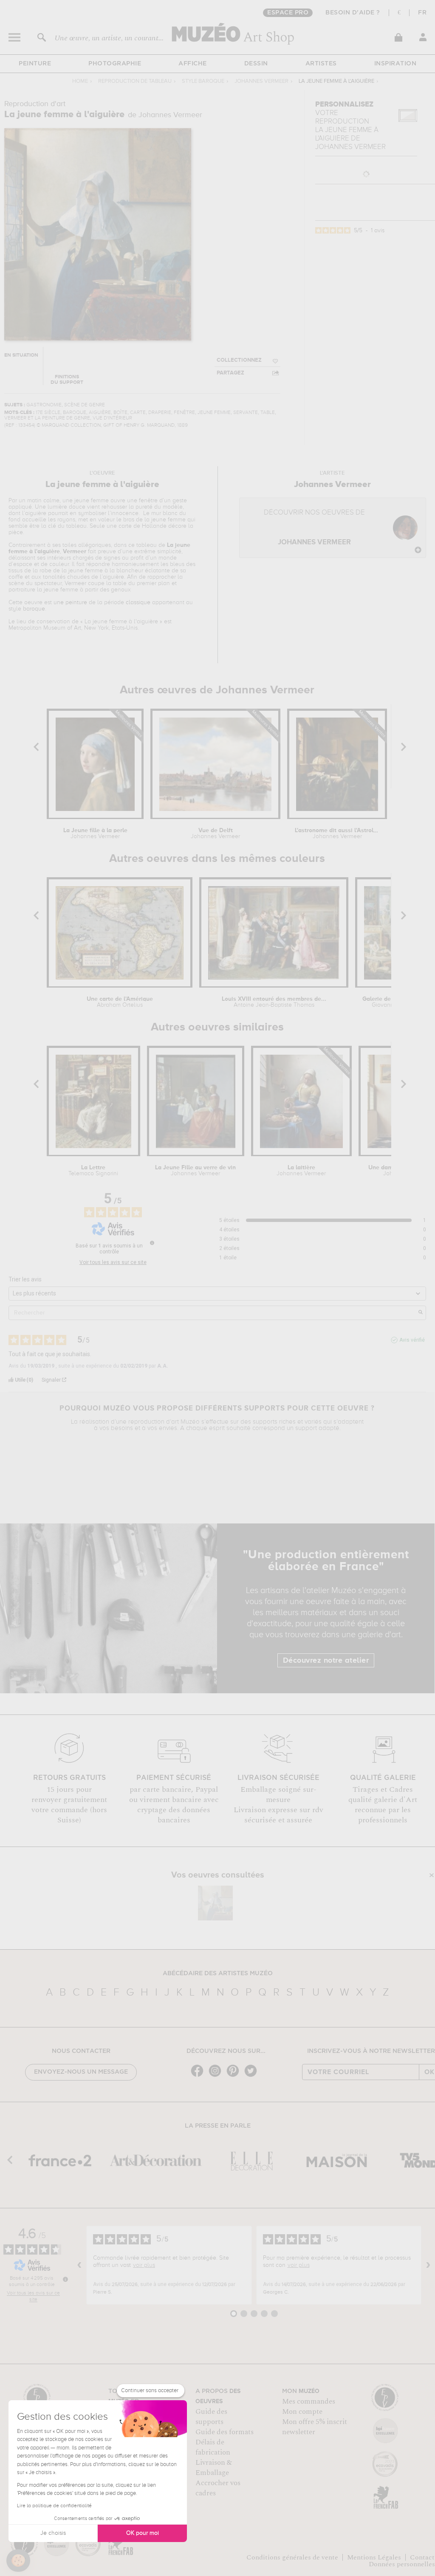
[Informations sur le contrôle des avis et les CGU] (152, 1243)
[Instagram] (217, 2076)
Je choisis (53, 2533)
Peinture (35, 64)
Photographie (115, 64)
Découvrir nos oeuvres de (314, 528)
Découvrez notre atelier (326, 1661)
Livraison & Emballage (214, 2468)
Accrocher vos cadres (218, 2488)
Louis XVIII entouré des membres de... (274, 1002)
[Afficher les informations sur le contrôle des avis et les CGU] (65, 2279)
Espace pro (288, 13)
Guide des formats (225, 2432)
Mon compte (302, 2412)
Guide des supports (211, 2417)
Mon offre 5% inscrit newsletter (315, 2427)
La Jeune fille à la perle (95, 833)
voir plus (144, 2265)
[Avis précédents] (79, 2265)
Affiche (193, 64)
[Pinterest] (235, 2076)
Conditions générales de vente (292, 2557)
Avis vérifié (412, 1340)
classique (138, 602)
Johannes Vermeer (261, 81)
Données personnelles (402, 2564)
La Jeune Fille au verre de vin (195, 1171)
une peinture (70, 602)
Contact (422, 2557)
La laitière (301, 1171)
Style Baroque (203, 81)
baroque (34, 609)
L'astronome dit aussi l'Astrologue (337, 833)
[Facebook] (199, 2076)
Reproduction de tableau (135, 81)
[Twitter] (253, 2076)
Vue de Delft (215, 833)
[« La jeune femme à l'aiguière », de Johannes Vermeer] (215, 1903)
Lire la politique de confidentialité (54, 2506)
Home (80, 81)
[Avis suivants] (428, 2265)
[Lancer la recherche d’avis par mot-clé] (421, 1313)
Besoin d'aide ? (353, 13)
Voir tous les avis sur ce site (113, 1262)
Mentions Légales (374, 2557)
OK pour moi (143, 2533)
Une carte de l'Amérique (120, 1002)
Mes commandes (309, 2401)
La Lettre (93, 1171)
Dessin (256, 64)
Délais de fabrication (213, 2447)
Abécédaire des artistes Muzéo (218, 1974)
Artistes (321, 64)
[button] (18, 2561)
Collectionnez (239, 360)
